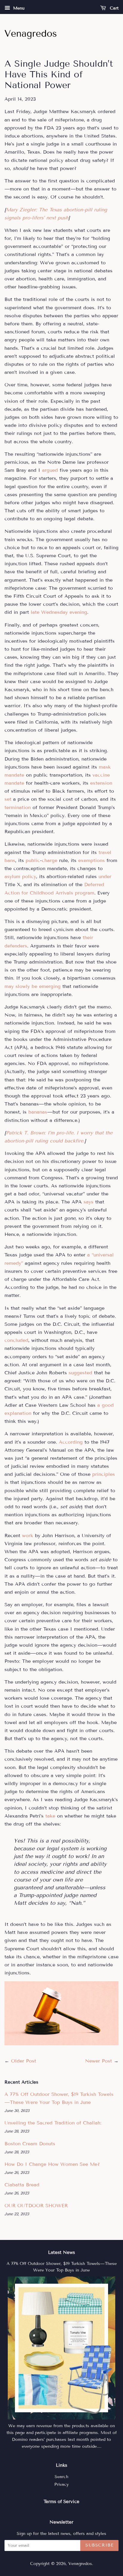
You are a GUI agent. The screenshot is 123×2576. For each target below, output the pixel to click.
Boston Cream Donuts (30, 2144)
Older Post (24, 2061)
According (71, 1442)
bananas (38, 1112)
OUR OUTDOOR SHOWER (36, 2206)
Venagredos (80, 2564)
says (89, 1202)
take (50, 1816)
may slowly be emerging (33, 986)
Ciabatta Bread (22, 2185)
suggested (80, 1373)
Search (61, 2477)
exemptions (92, 860)
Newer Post (99, 2061)
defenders (16, 946)
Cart (113, 8)
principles (104, 1474)
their (88, 937)
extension (101, 783)
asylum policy (20, 876)
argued (50, 470)
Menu (18, 8)
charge (50, 860)
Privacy (61, 2484)
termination (18, 807)
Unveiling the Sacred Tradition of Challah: (53, 2123)
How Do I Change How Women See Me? (52, 2164)
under (105, 876)
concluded (16, 1340)
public (33, 860)
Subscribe (99, 2545)
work (28, 1536)
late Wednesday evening (59, 612)
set (8, 799)
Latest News (61, 2252)
